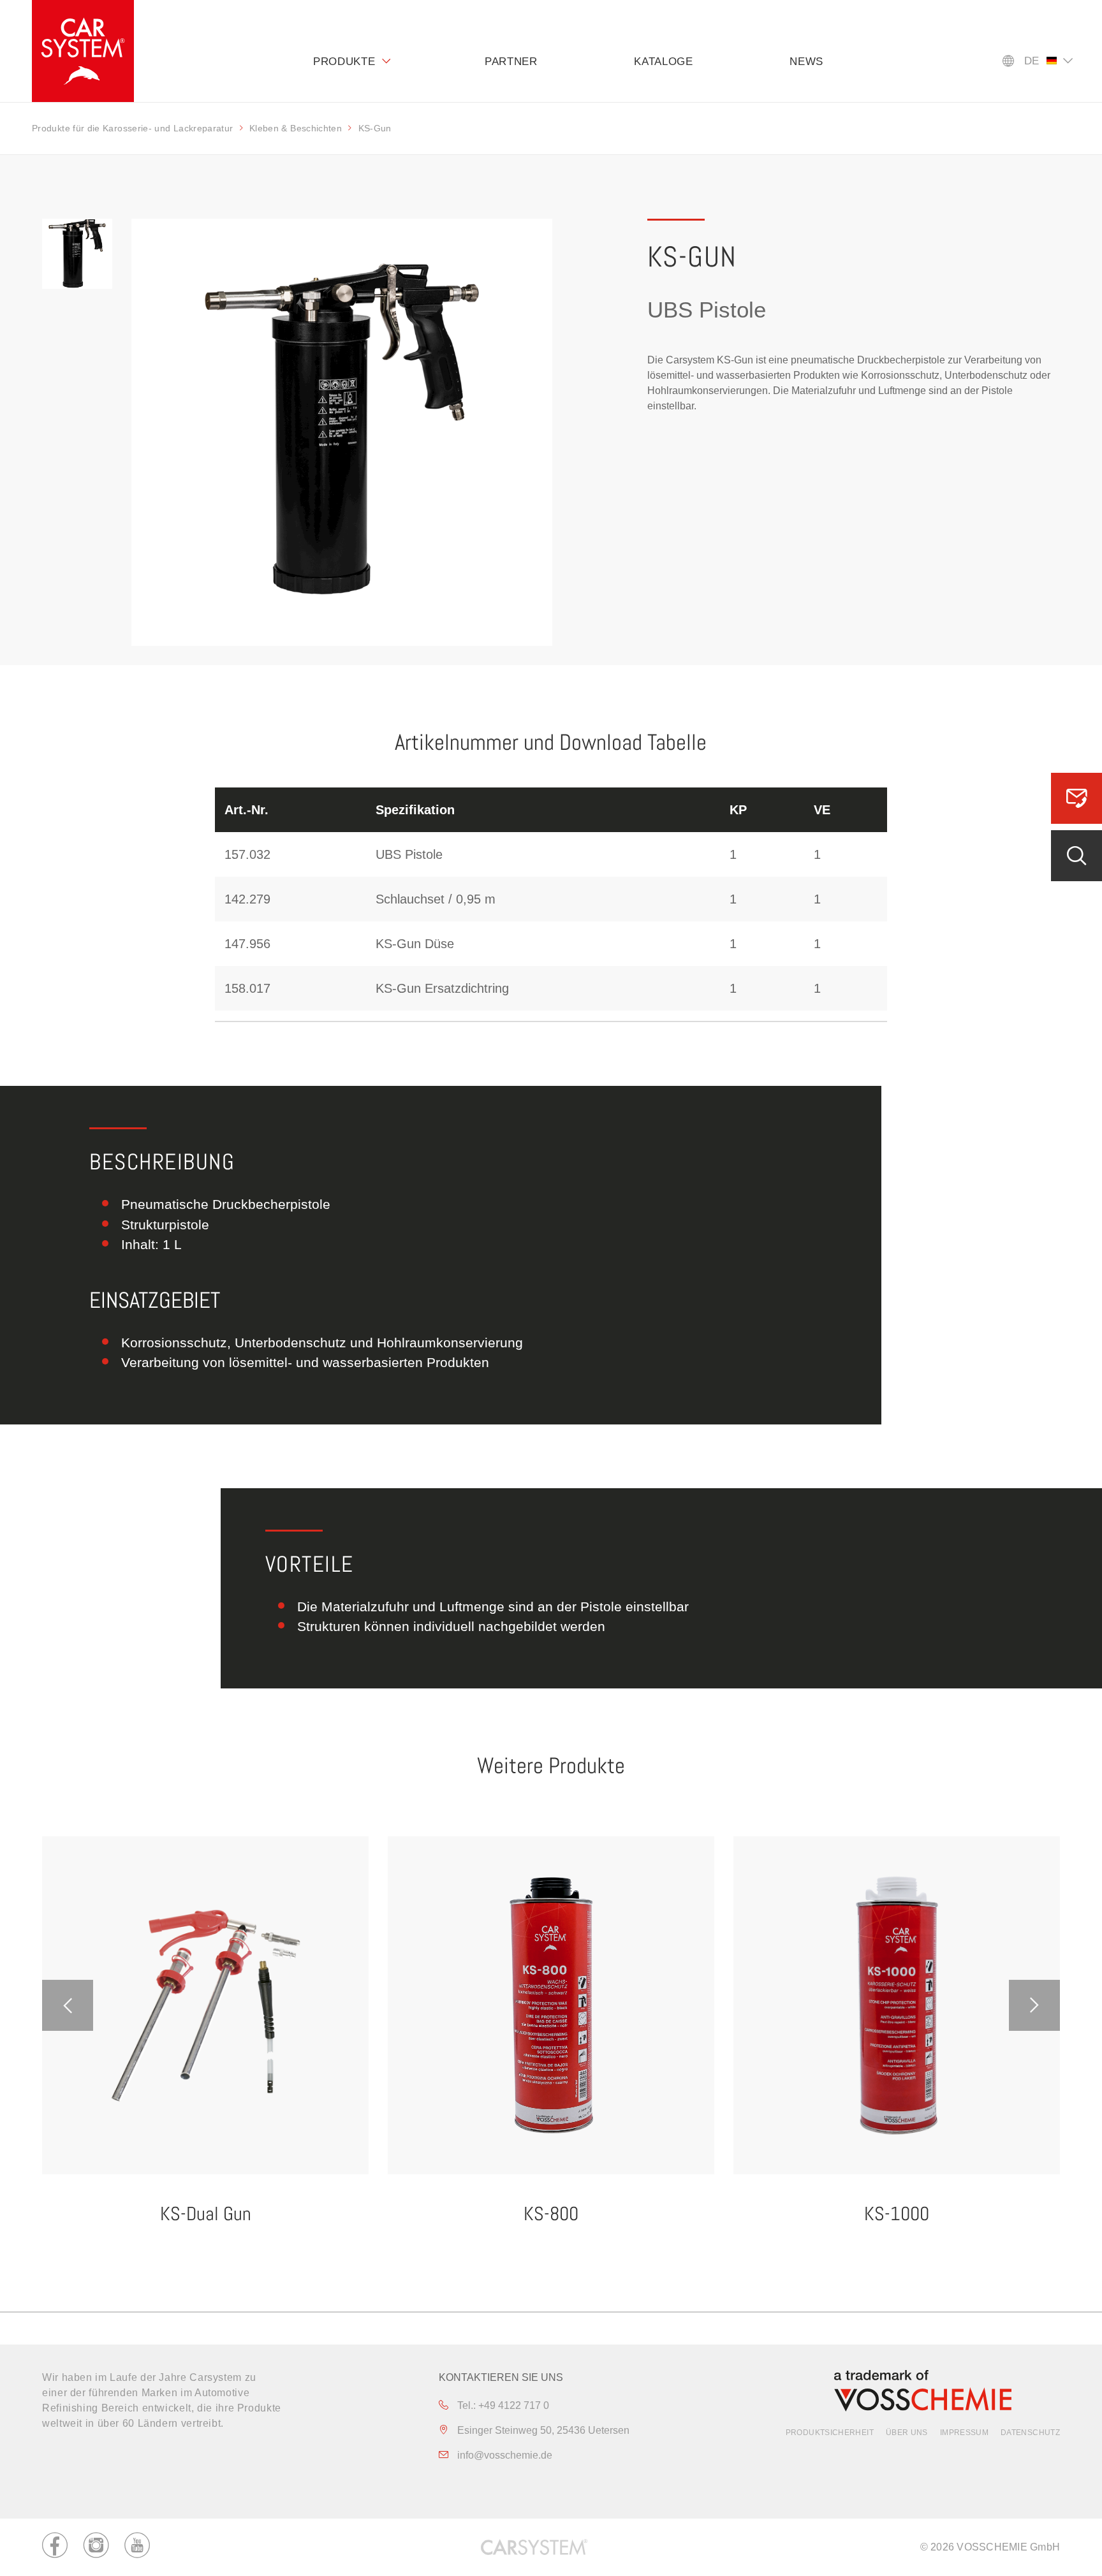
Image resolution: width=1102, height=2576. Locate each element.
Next (1034, 2005)
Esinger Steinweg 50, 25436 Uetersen (542, 2430)
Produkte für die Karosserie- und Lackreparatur (133, 128)
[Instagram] (96, 2547)
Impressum (964, 2433)
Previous (68, 2005)
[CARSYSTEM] (83, 51)
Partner (511, 62)
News (806, 62)
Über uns (907, 2433)
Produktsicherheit (830, 2433)
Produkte (344, 62)
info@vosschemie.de (503, 2455)
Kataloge (664, 62)
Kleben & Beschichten (296, 128)
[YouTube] (137, 2547)
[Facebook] (55, 2547)
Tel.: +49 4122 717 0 (502, 2405)
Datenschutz (1030, 2433)
